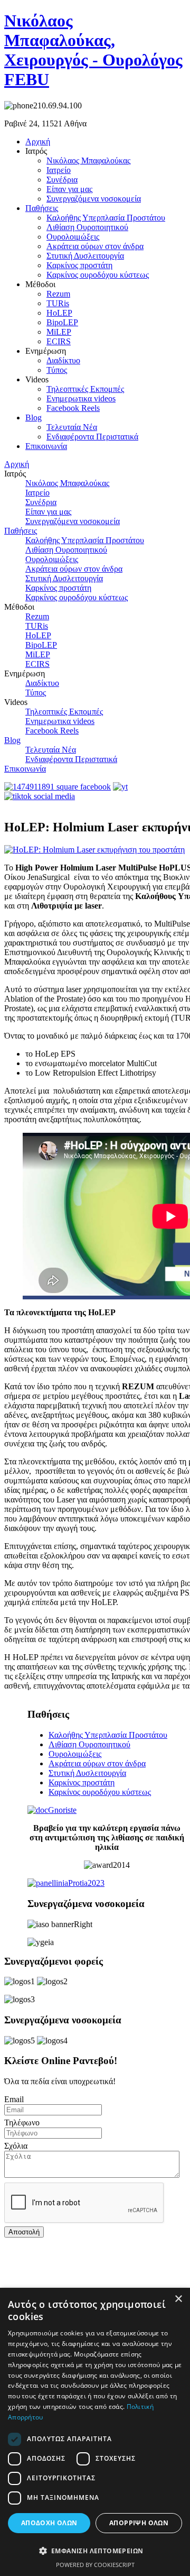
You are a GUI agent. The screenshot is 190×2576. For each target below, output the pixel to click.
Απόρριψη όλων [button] (139, 2523)
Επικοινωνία (46, 446)
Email (14, 2099)
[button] (95, 2550)
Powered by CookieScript (95, 2565)
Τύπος (57, 370)
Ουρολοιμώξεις (73, 237)
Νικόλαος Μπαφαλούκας (88, 161)
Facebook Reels (73, 408)
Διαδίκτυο (63, 360)
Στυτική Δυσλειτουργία (85, 256)
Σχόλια (16, 2146)
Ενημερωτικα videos (81, 398)
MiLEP (59, 332)
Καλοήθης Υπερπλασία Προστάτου (106, 218)
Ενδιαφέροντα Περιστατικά (92, 437)
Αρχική (38, 141)
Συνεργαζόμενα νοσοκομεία (94, 199)
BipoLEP (62, 322)
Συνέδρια (62, 180)
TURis (58, 303)
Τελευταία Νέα (72, 427)
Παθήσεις (42, 208)
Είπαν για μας (69, 189)
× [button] (178, 2299)
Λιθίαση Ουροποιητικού (87, 227)
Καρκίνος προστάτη (79, 265)
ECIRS (59, 341)
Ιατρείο (59, 170)
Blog (34, 418)
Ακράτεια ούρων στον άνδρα (95, 246)
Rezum (58, 294)
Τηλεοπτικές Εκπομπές (85, 389)
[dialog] (95, 2432)
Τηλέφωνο (22, 2123)
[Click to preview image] (94, 850)
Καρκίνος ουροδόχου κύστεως (98, 275)
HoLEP (59, 313)
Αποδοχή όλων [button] (49, 2523)
